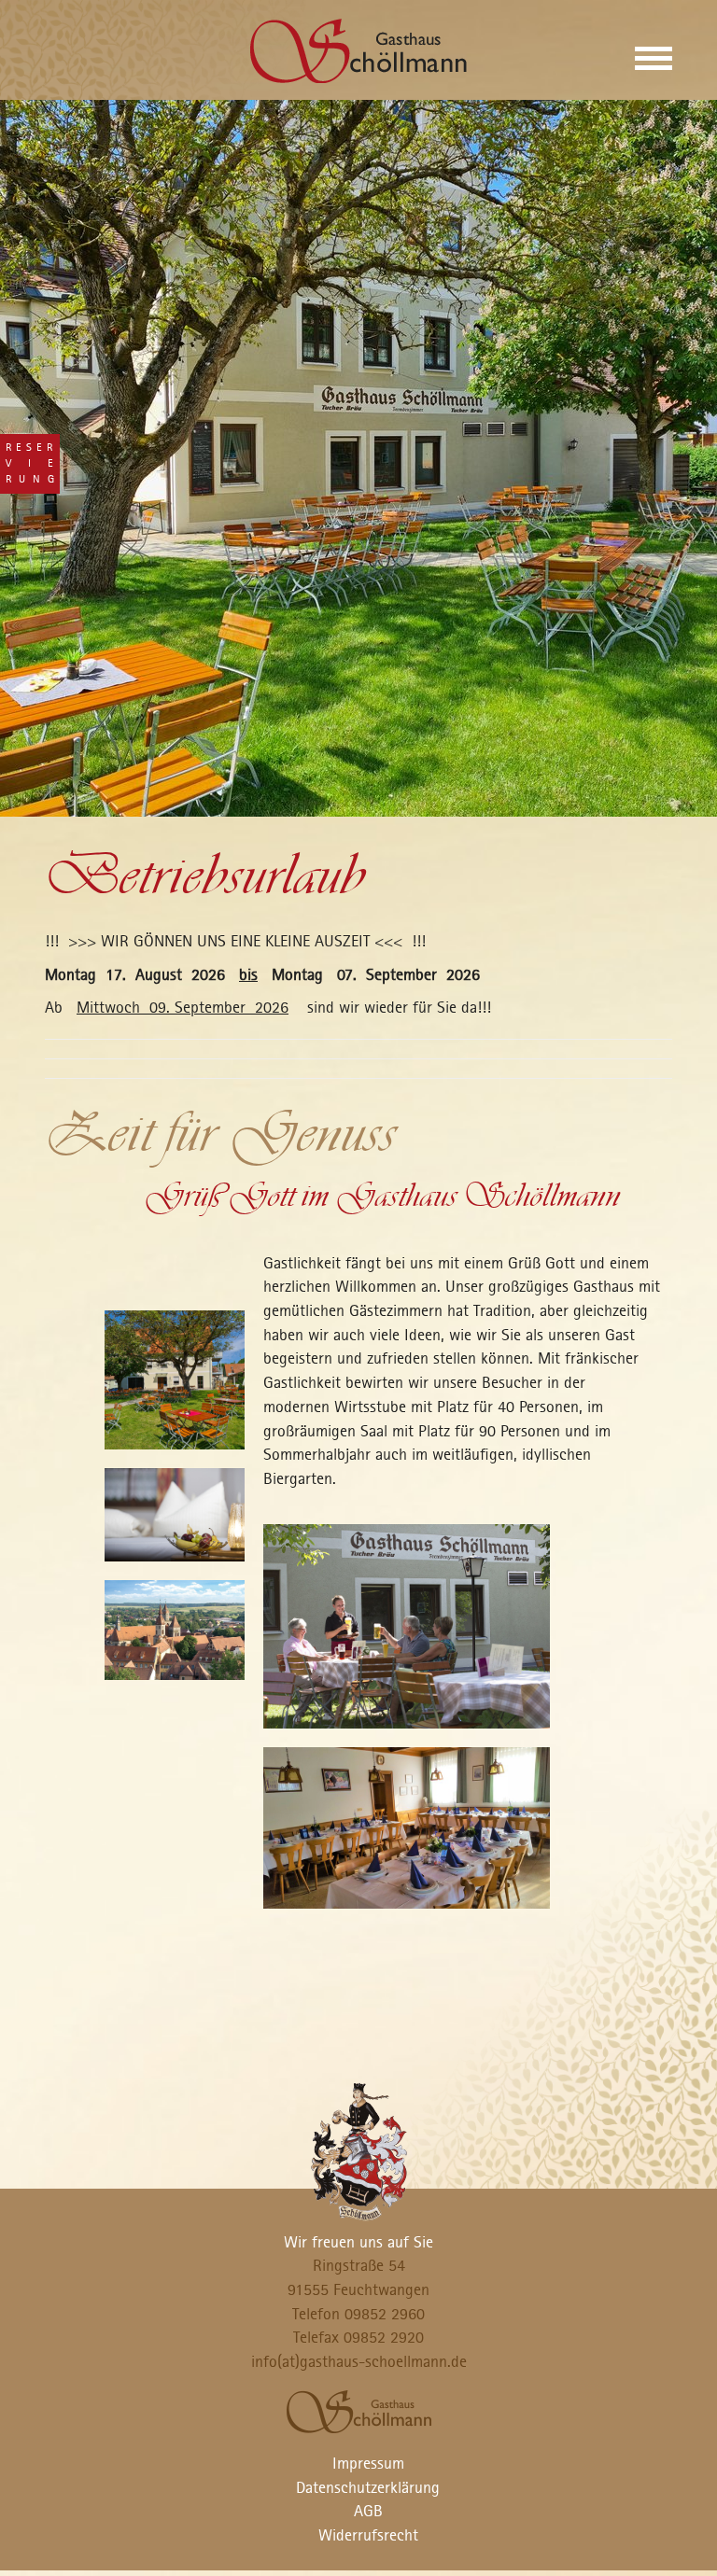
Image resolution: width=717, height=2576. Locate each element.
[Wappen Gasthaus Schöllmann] (358, 2149)
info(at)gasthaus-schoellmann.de (359, 2361)
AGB (368, 2511)
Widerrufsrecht (368, 2535)
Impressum (368, 2463)
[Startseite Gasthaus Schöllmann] (358, 49)
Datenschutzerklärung (368, 2487)
